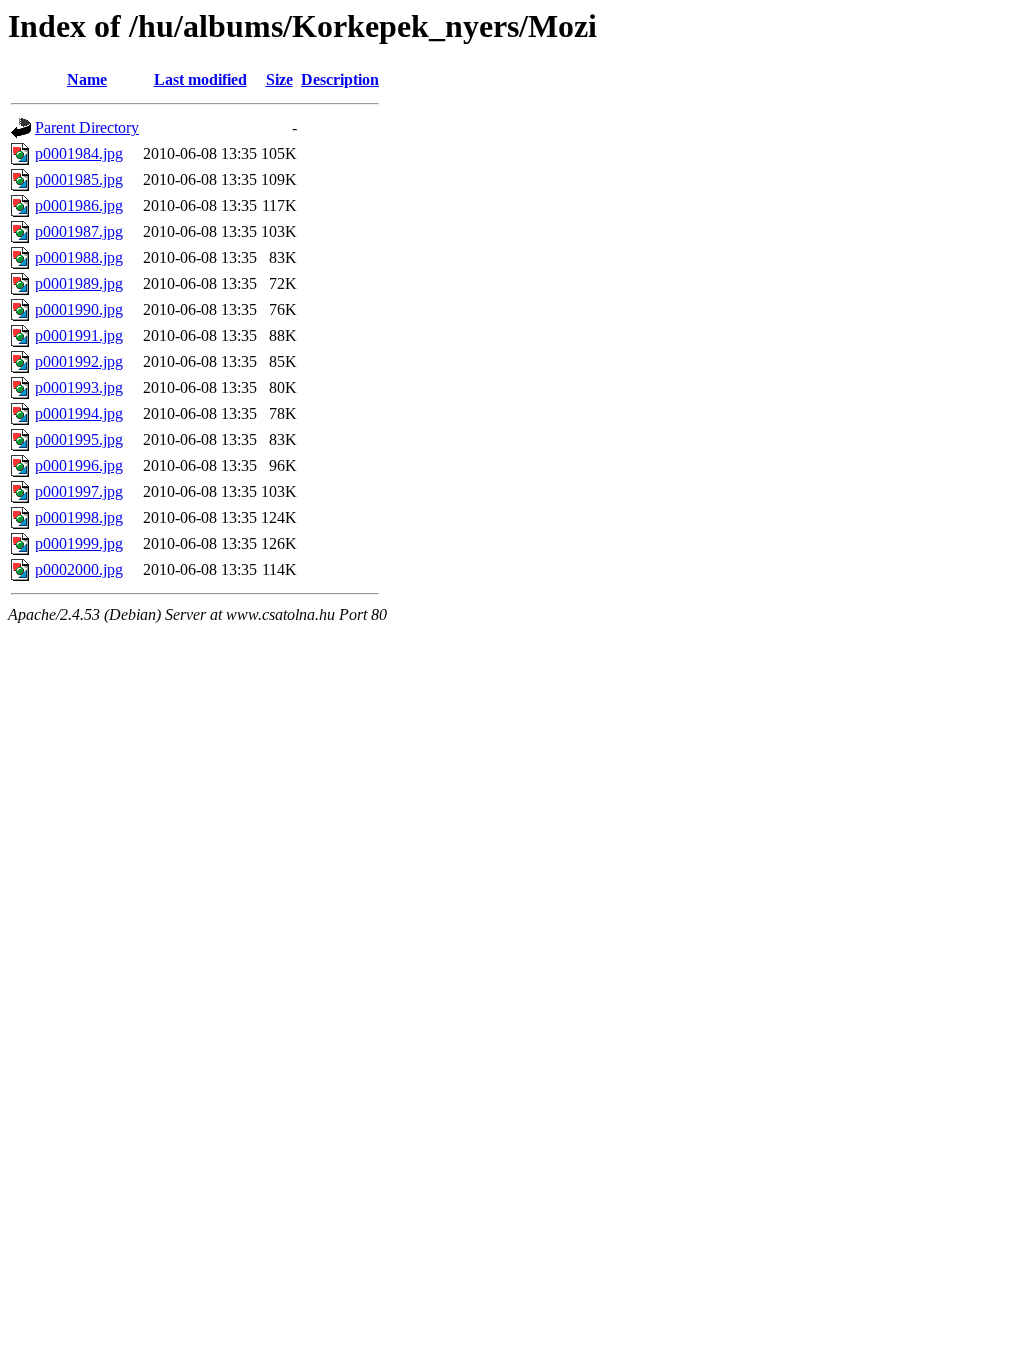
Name (87, 79)
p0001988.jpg (79, 257)
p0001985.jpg (79, 179)
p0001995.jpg (79, 439)
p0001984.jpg (79, 153)
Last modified (200, 79)
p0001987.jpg (79, 231)
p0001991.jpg (79, 335)
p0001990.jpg (79, 309)
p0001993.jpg (79, 387)
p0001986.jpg (79, 205)
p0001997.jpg (79, 491)
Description (340, 79)
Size (279, 79)
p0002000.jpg (79, 569)
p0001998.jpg (79, 517)
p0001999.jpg (79, 543)
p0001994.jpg (79, 413)
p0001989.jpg (79, 283)
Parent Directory (87, 127)
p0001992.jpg (79, 361)
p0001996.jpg (79, 465)
